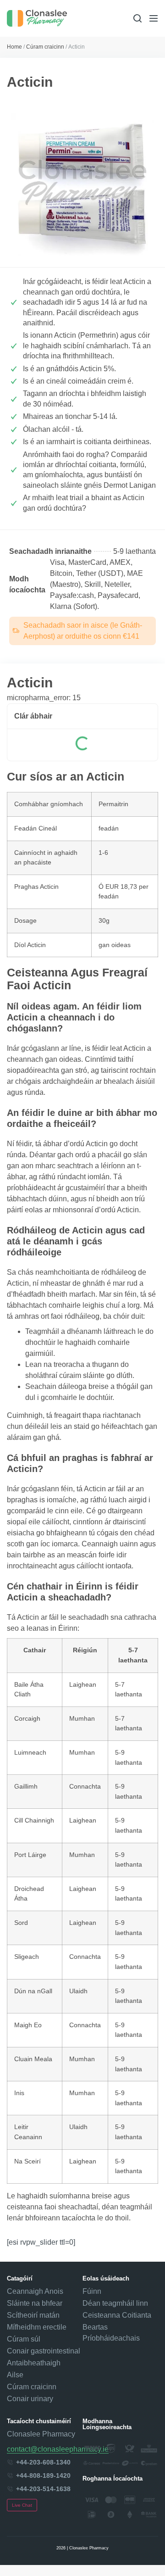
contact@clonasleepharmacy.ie (58, 2449)
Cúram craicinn (45, 47)
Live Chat (22, 2505)
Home (14, 47)
